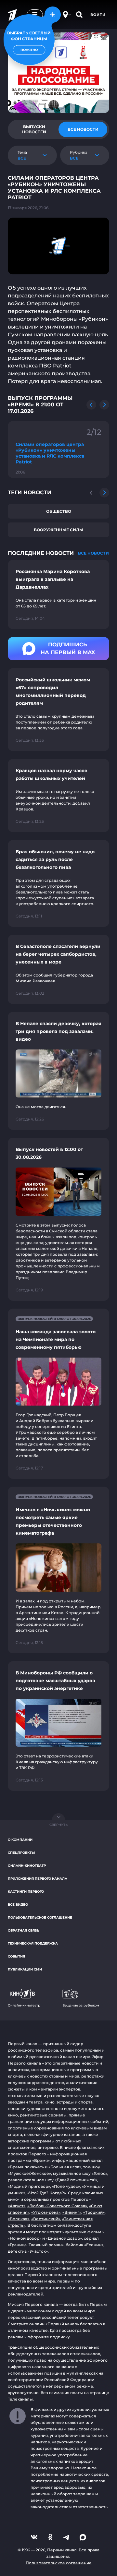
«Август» (17, 2206)
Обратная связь (24, 1930)
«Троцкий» (94, 2212)
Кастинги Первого (26, 1892)
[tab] (34, 129)
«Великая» (19, 2219)
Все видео (18, 1905)
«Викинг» (72, 2212)
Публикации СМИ (25, 1969)
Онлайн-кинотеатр (27, 1866)
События (16, 1956)
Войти (98, 15)
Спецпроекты (21, 1853)
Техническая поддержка (33, 1943)
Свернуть (58, 1825)
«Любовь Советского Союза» (57, 2206)
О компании (20, 1840)
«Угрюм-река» (46, 2212)
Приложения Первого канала (38, 1879)
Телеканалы (20, 2399)
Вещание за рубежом (81, 2005)
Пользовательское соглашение (40, 1917)
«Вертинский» (46, 2219)
